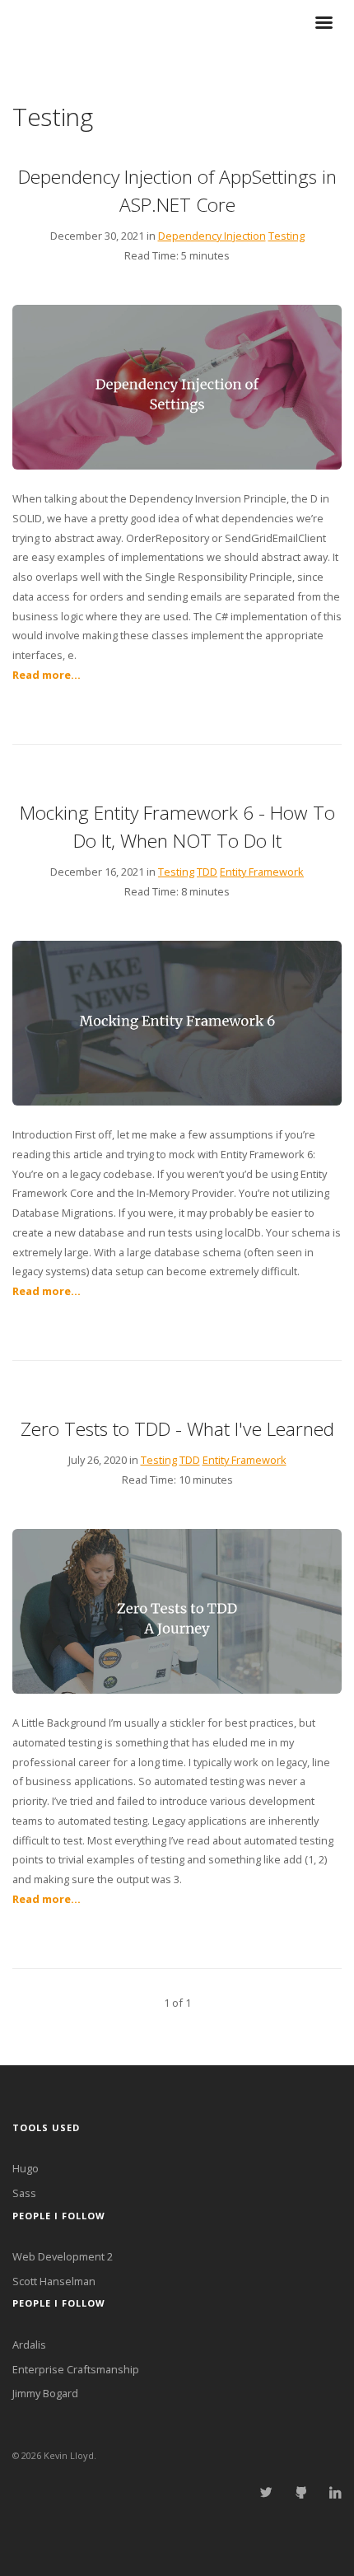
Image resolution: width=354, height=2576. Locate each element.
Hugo (26, 2168)
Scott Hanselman (54, 2281)
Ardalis (29, 2345)
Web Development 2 (63, 2256)
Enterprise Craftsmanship (76, 2369)
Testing (286, 236)
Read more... (47, 675)
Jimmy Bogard (45, 2393)
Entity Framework (262, 872)
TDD (207, 872)
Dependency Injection (212, 236)
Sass (24, 2193)
